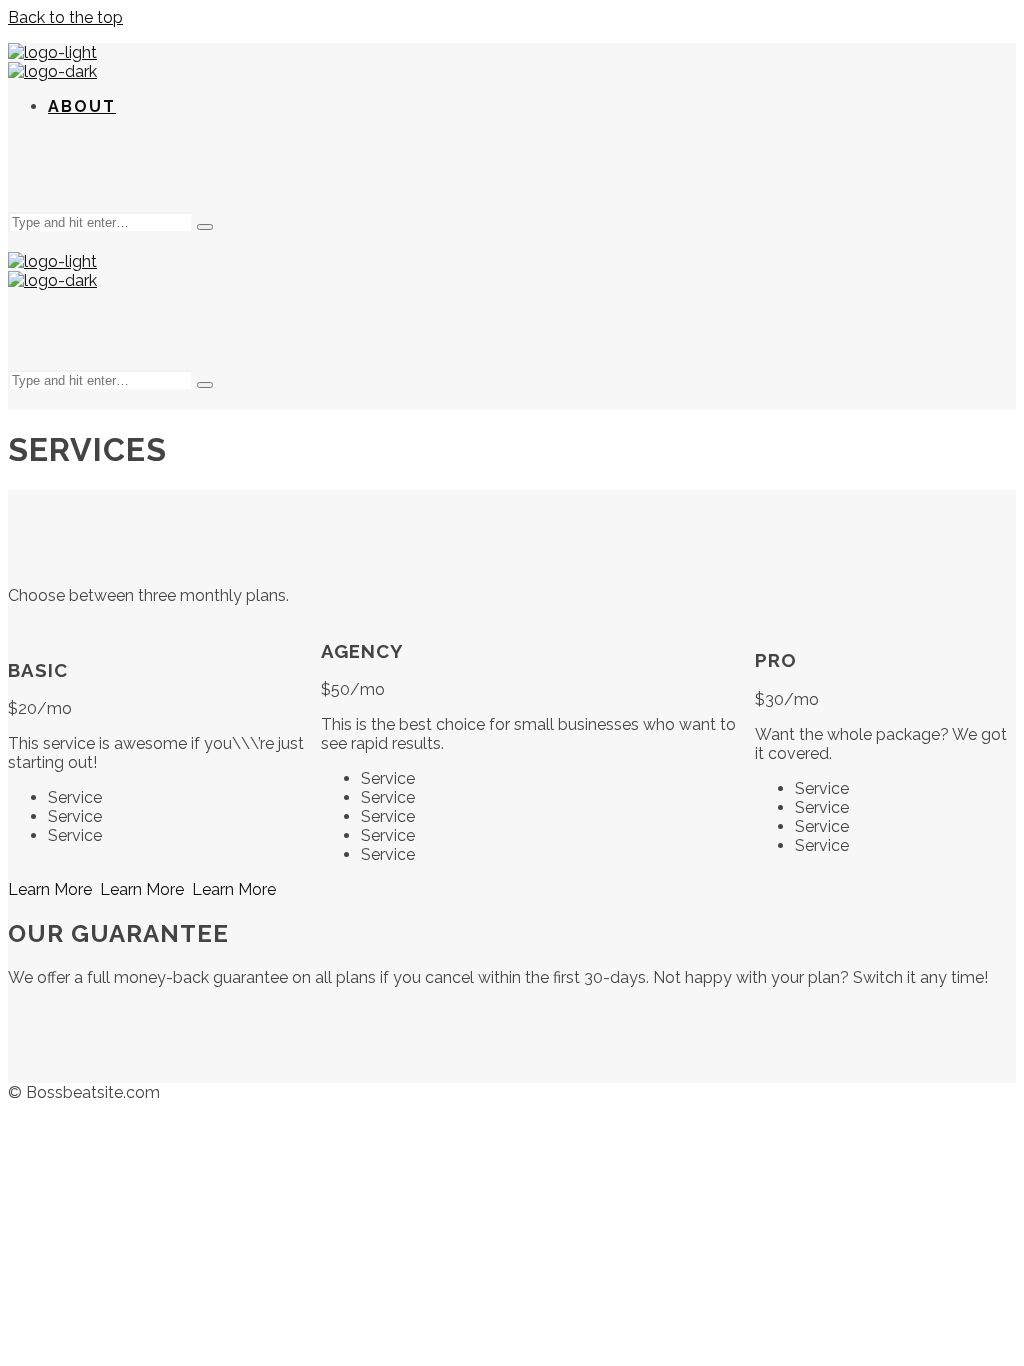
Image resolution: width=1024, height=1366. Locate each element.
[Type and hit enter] (205, 227)
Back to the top (65, 17)
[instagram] (560, 172)
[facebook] (464, 172)
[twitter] (512, 172)
